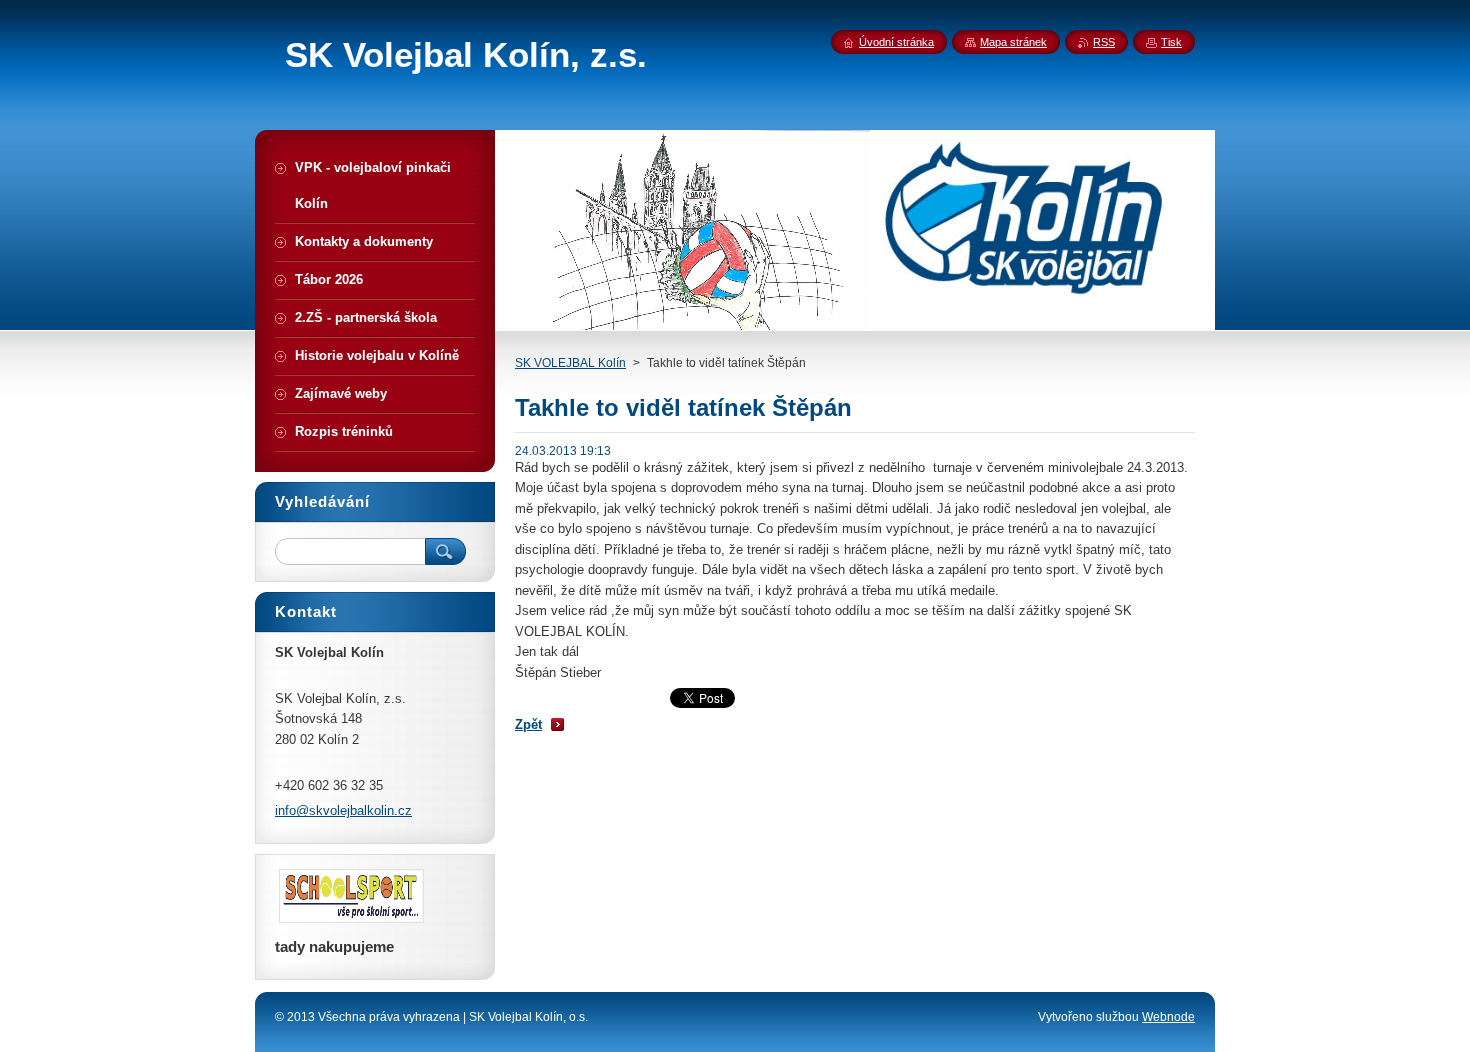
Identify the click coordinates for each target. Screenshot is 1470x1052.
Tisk (1171, 42)
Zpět (528, 724)
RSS (1104, 42)
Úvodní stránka (896, 42)
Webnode (1168, 1017)
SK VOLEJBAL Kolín (570, 363)
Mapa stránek (1013, 42)
